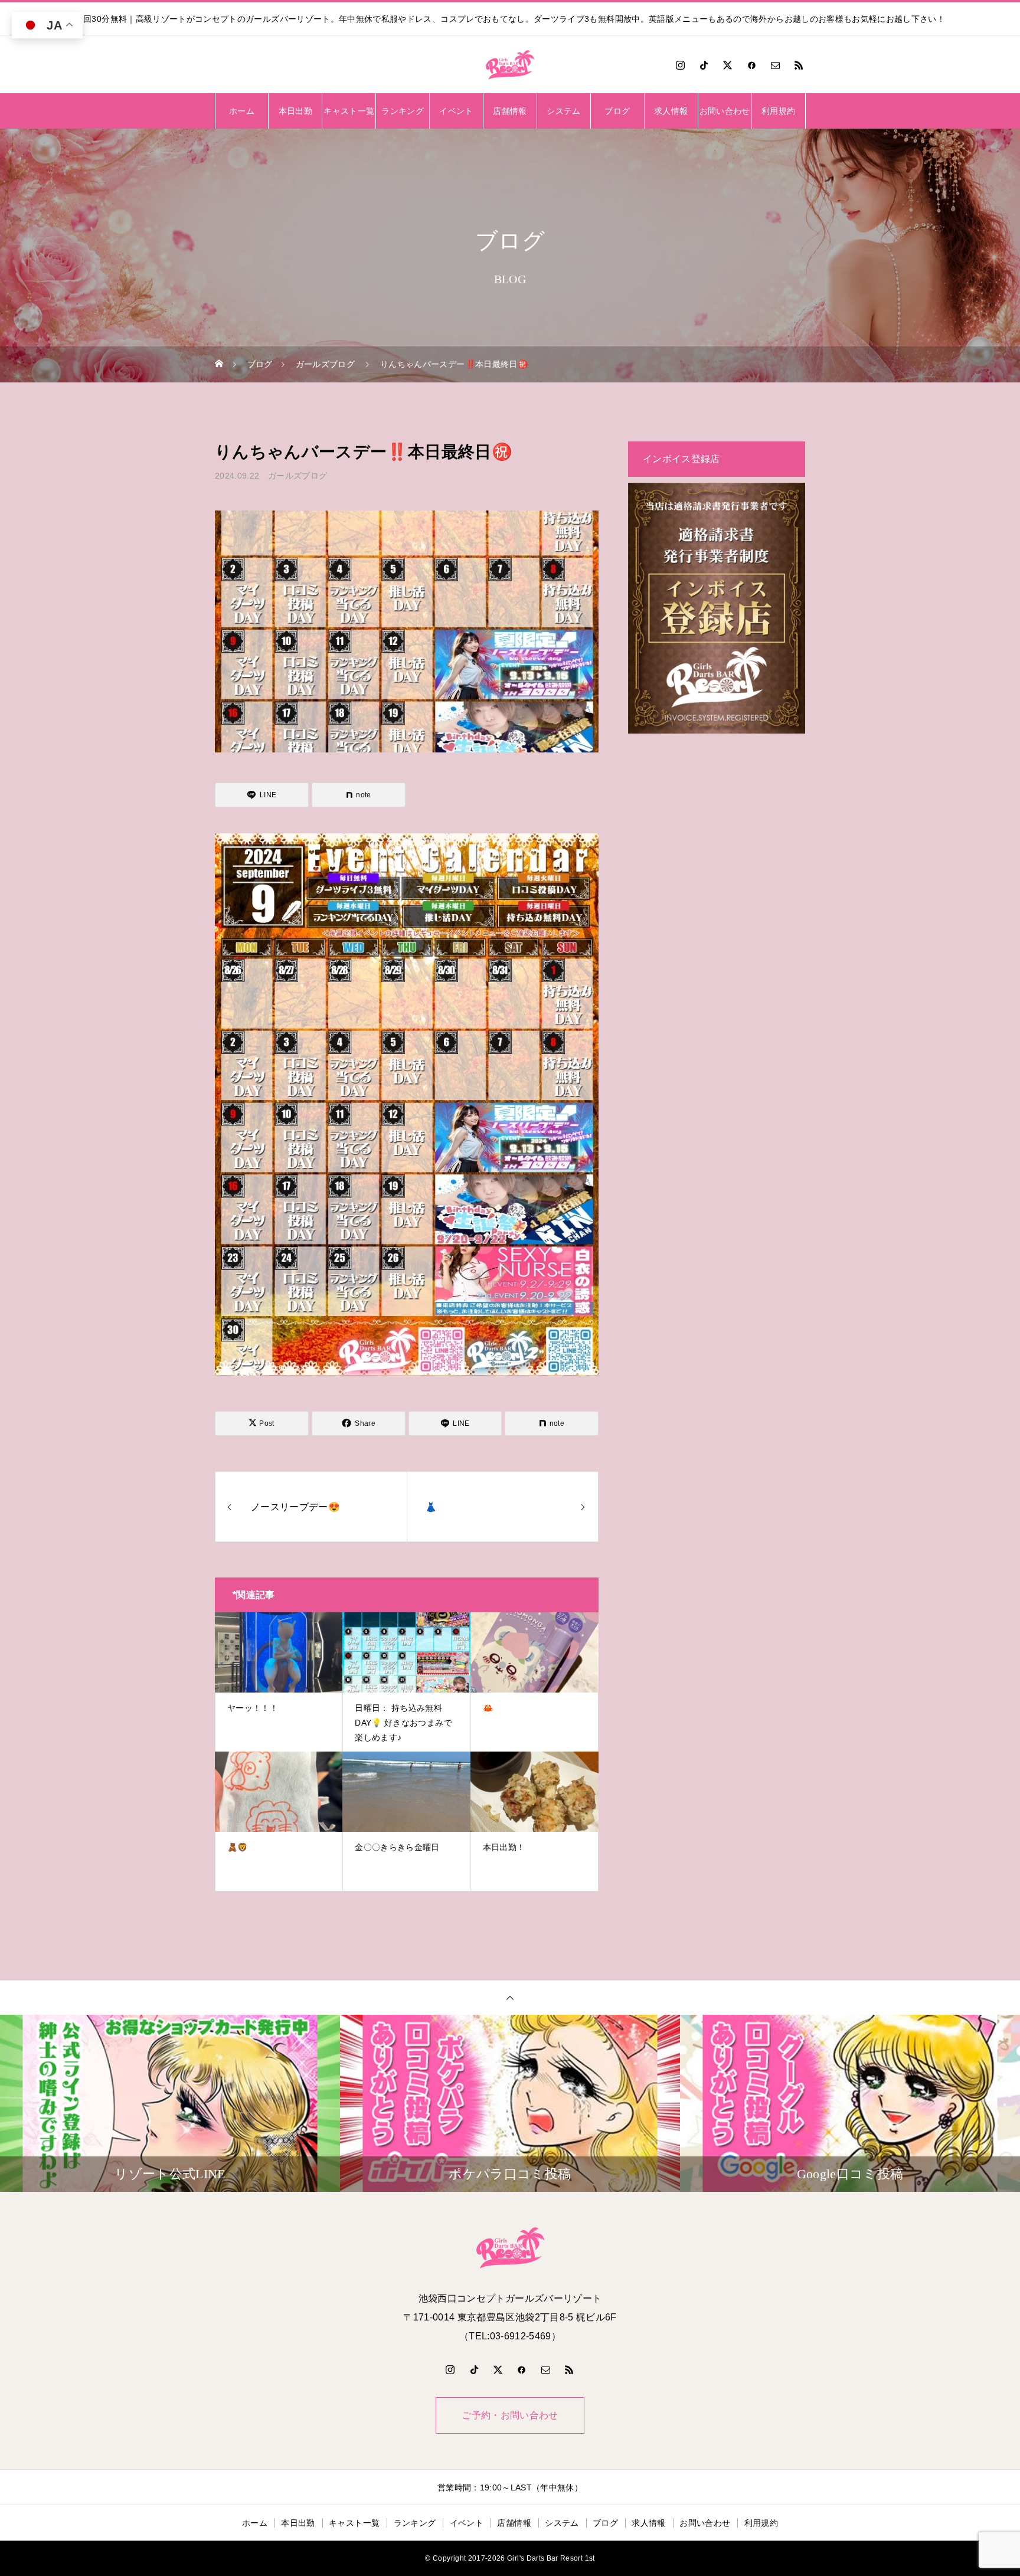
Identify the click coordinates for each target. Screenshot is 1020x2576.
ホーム (242, 111)
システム (563, 111)
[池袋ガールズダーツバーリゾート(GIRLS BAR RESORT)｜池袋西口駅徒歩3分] (510, 65)
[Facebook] (751, 65)
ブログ (617, 111)
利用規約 (778, 111)
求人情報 (671, 111)
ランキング (403, 111)
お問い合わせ (725, 111)
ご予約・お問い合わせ (510, 2415)
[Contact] (776, 65)
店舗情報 (510, 111)
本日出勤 (295, 111)
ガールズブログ (297, 476)
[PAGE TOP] (510, 1997)
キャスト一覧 (349, 111)
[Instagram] (680, 65)
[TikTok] (704, 65)
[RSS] (799, 65)
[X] (728, 65)
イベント (456, 111)
